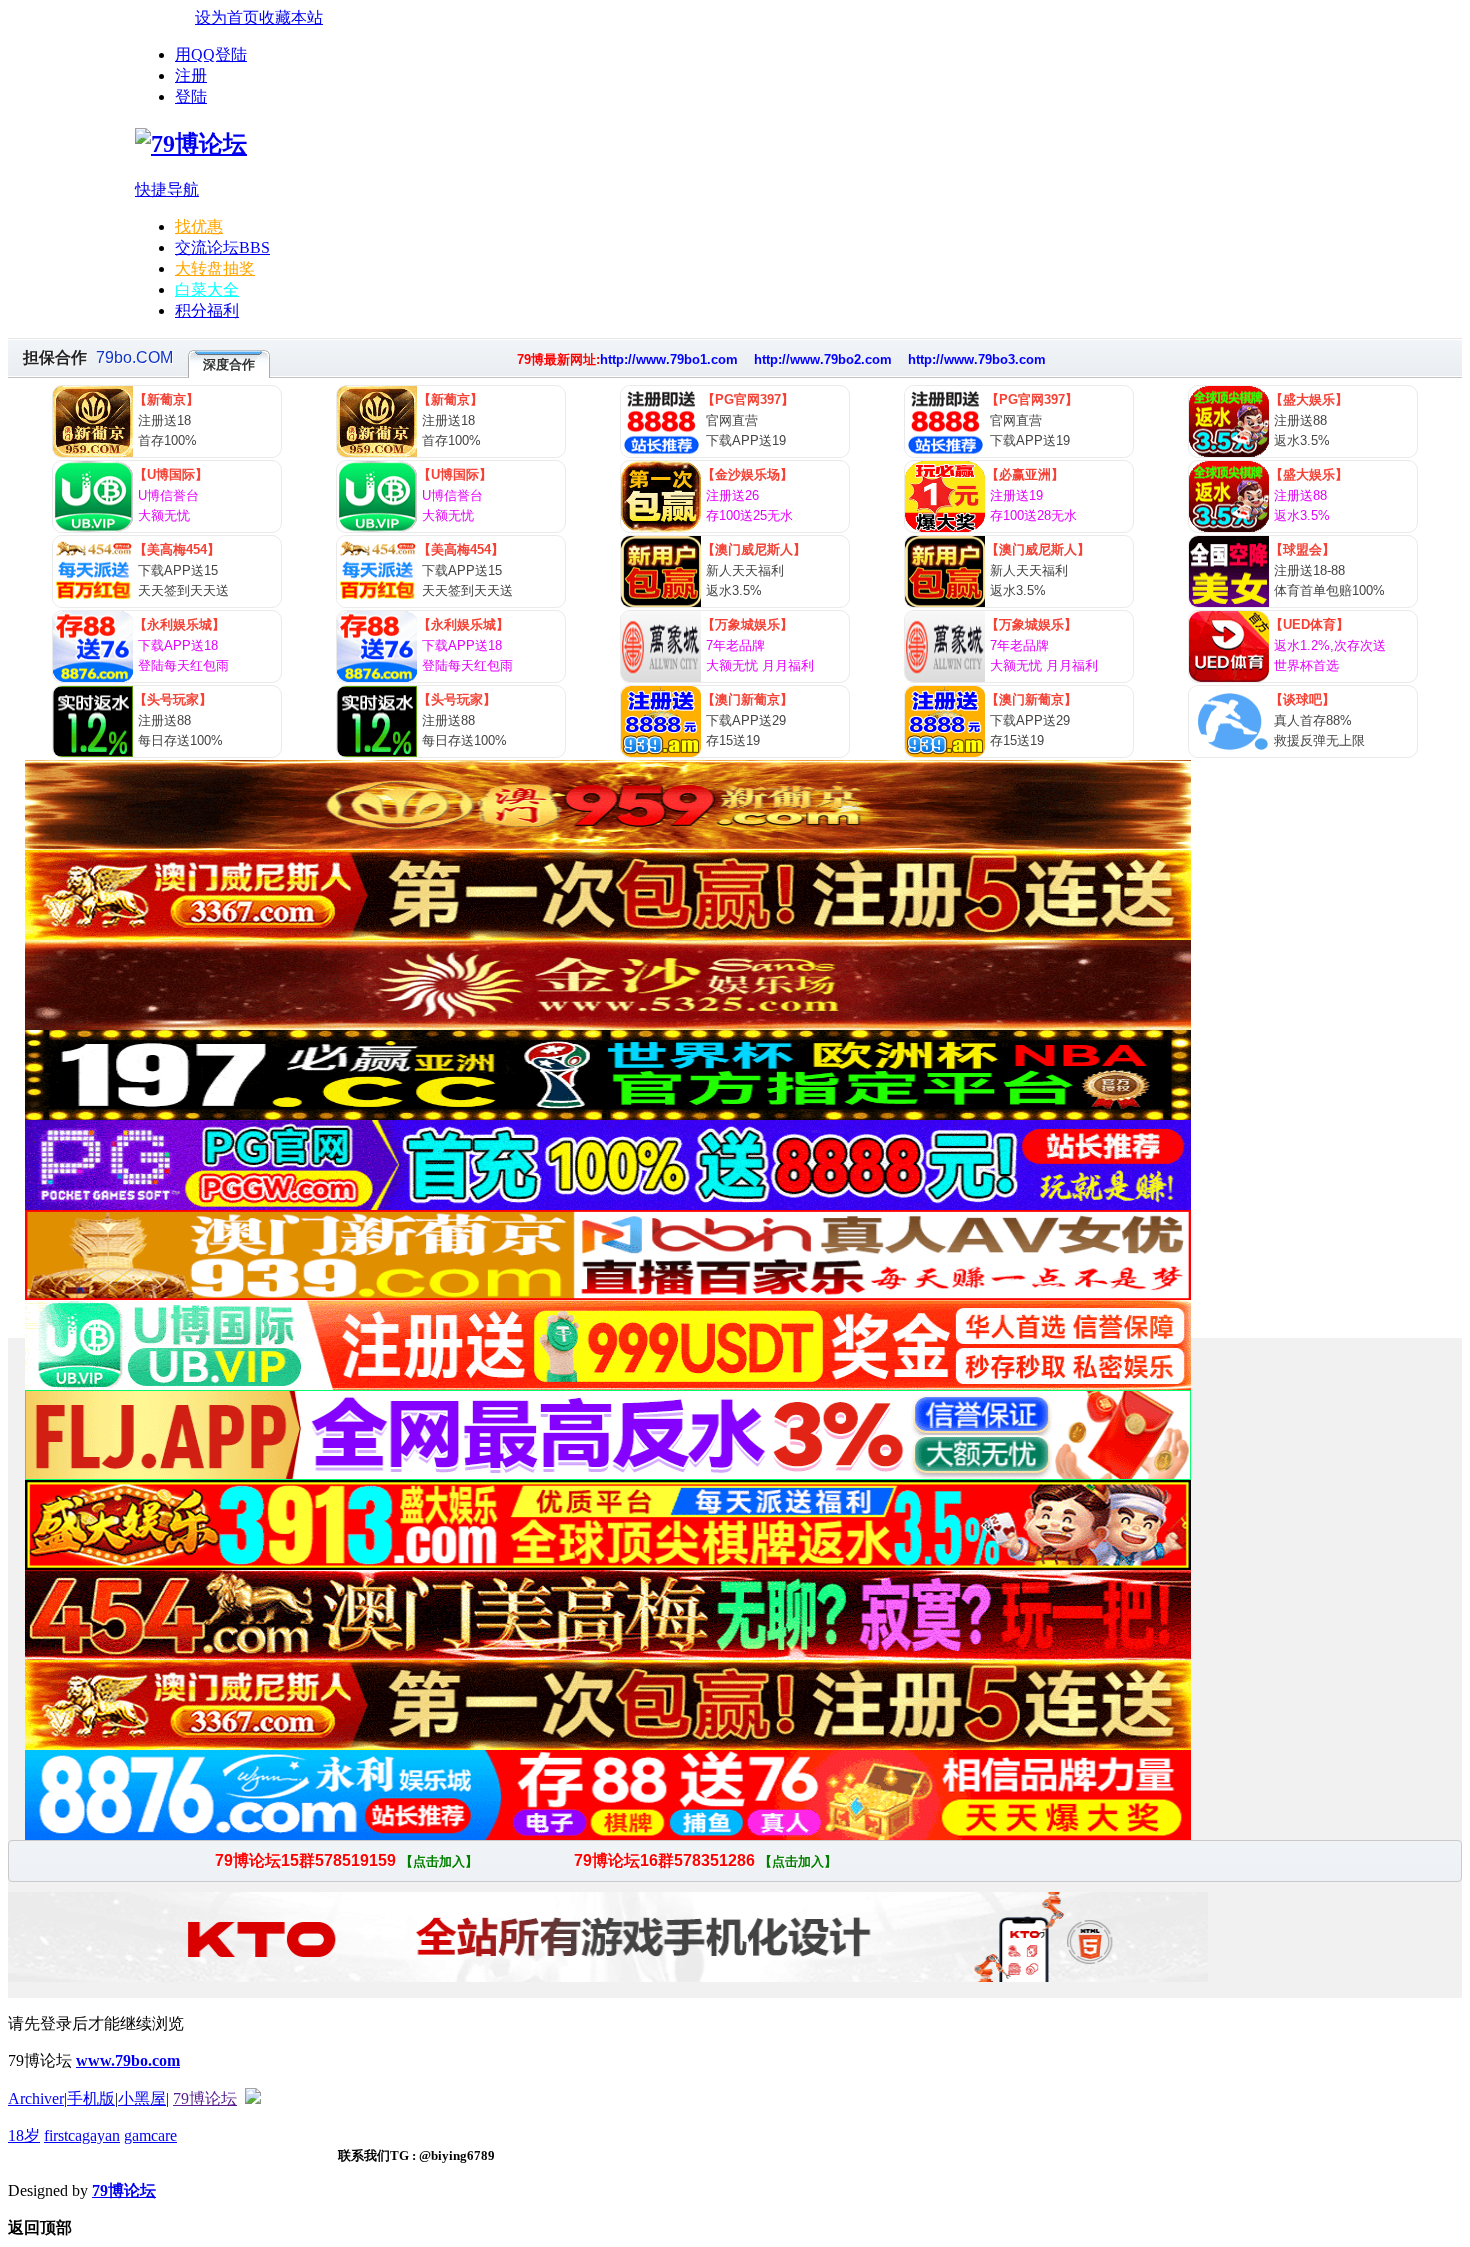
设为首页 (227, 17)
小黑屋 (142, 2098)
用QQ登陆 (211, 54)
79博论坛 (205, 2098)
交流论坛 (222, 247)
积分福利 (207, 310)
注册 (191, 75)
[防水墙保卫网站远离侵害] (253, 2098)
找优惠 (199, 226)
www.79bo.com (128, 2060)
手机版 (91, 2098)
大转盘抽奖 (215, 268)
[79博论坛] (191, 144)
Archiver (36, 2098)
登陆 (191, 96)
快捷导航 (167, 189)
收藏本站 (291, 17)
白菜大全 (207, 289)
